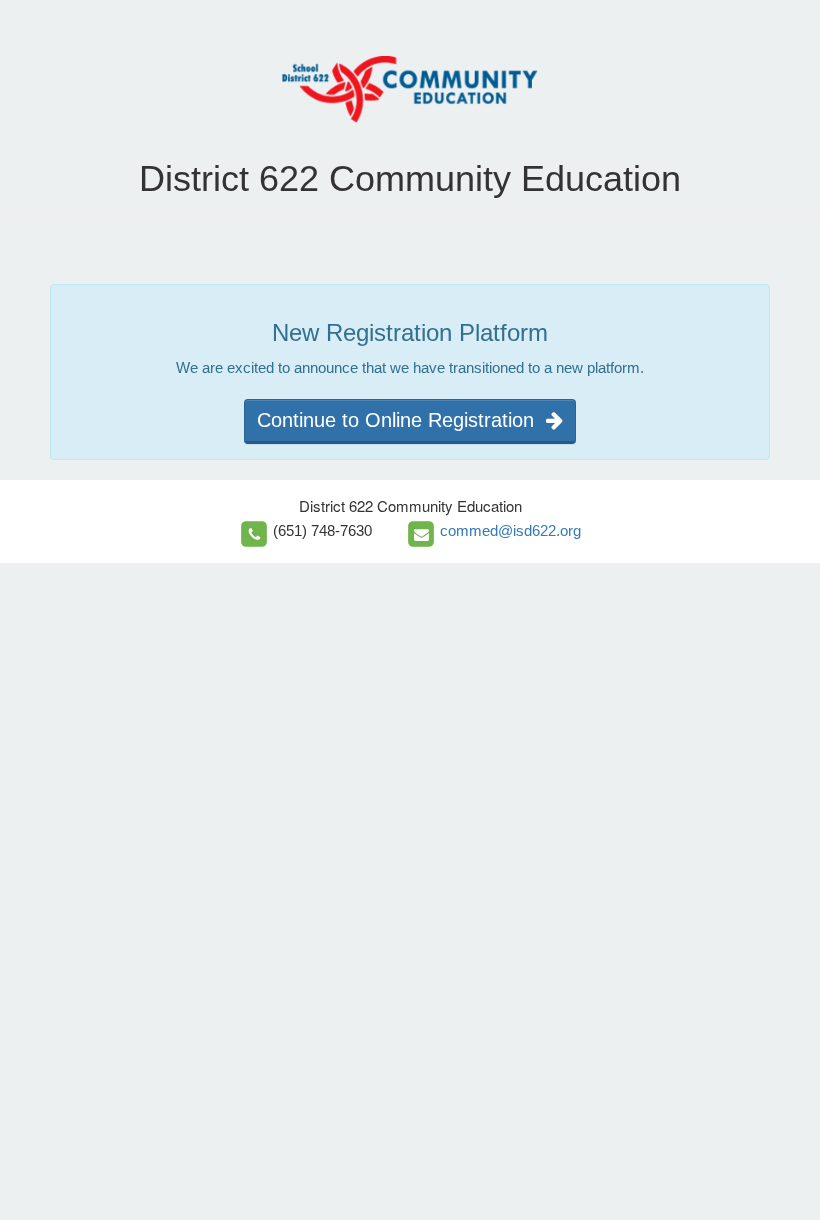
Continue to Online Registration (401, 420)
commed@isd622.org (510, 530)
